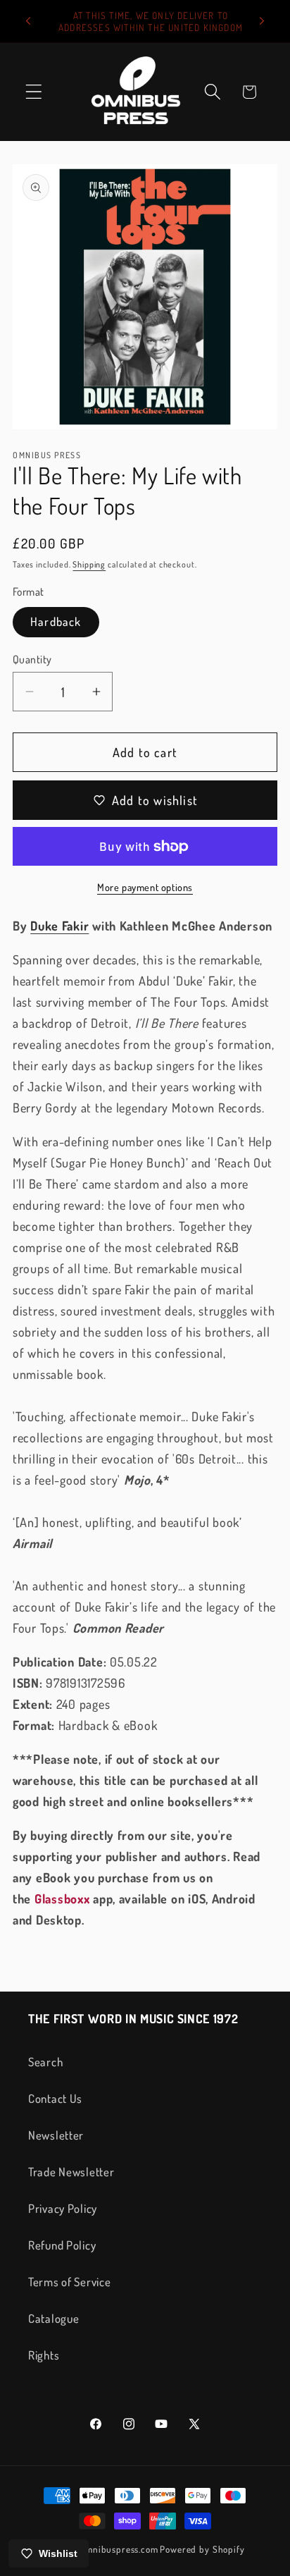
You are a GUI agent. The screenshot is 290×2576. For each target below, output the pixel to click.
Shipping (89, 564)
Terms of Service (70, 2282)
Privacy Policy (63, 2208)
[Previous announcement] (28, 21)
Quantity (32, 659)
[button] (34, 92)
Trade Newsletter (71, 2172)
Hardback (56, 621)
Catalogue (53, 2318)
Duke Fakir (59, 926)
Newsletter (56, 2135)
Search (45, 2062)
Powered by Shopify (202, 2549)
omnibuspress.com (119, 2549)
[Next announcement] (262, 21)
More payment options (145, 887)
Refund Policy (62, 2245)
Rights (44, 2355)
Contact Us (55, 2098)
